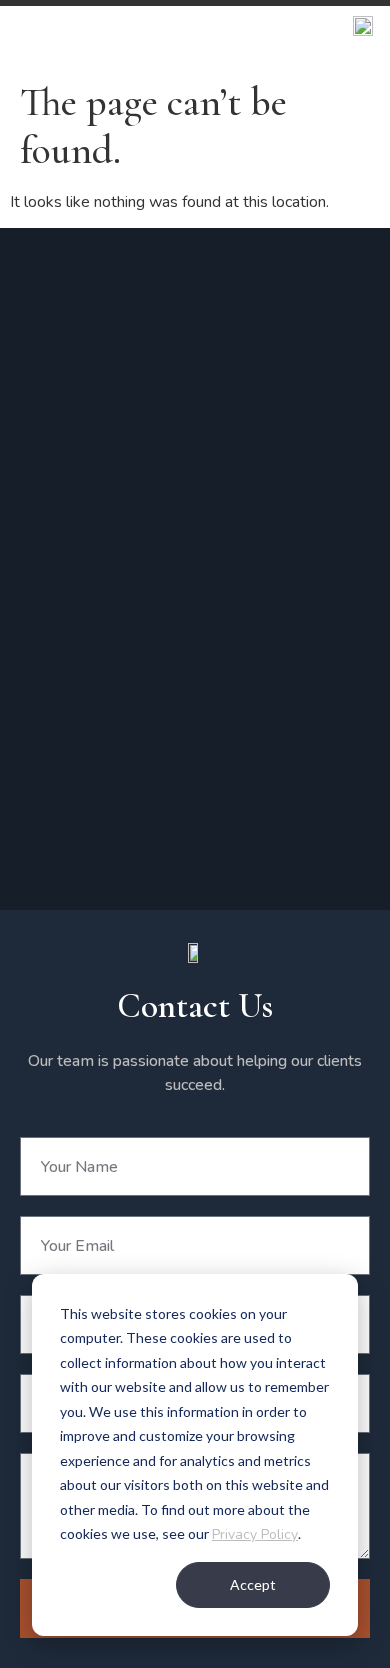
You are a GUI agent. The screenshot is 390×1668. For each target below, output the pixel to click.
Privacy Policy (255, 1534)
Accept (253, 1584)
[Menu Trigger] (362, 32)
